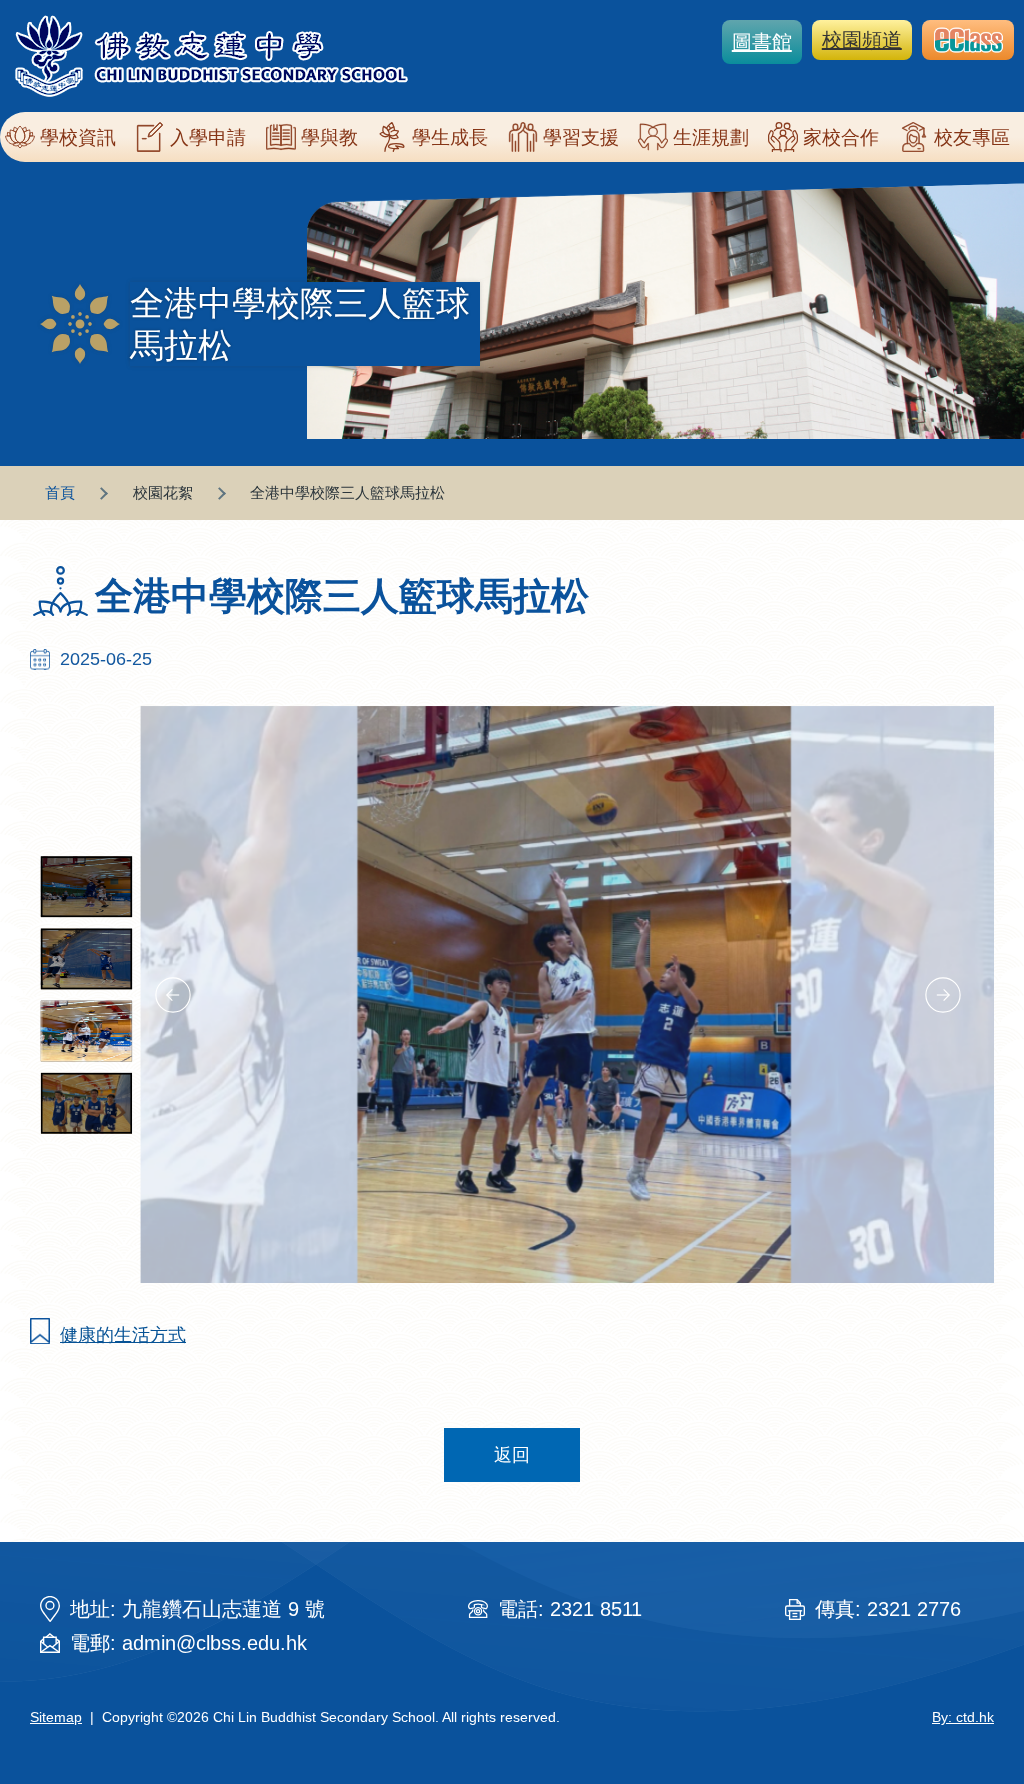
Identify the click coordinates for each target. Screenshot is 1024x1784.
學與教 (329, 137)
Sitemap (56, 1717)
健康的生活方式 (123, 1335)
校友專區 (972, 137)
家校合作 (841, 137)
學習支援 (581, 137)
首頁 (60, 492)
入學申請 (208, 137)
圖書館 (762, 42)
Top (973, 1702)
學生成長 (450, 137)
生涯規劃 (711, 137)
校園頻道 (862, 40)
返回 (512, 1455)
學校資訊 (78, 137)
